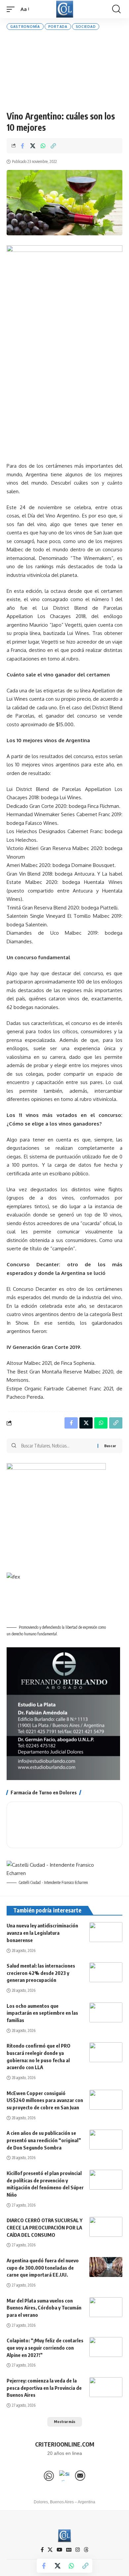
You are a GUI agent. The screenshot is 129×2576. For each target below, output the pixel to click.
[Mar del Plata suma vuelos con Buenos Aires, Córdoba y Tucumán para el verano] (106, 2307)
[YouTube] (59, 2550)
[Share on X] (33, 146)
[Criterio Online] (65, 9)
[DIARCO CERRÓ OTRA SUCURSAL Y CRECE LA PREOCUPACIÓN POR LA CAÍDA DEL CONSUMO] (106, 2227)
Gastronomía (25, 27)
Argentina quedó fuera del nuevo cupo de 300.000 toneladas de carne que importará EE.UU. (43, 2268)
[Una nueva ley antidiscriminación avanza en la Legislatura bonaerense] (106, 1932)
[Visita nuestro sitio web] (64, 2476)
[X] (50, 2550)
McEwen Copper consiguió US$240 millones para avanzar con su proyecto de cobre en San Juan (45, 2100)
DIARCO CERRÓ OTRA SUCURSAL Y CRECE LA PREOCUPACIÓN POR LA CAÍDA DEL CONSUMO (44, 2227)
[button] (12, 9)
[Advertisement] (64, 70)
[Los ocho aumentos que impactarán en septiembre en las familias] (106, 2012)
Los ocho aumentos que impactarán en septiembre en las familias (42, 2013)
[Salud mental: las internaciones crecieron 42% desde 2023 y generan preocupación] (106, 1972)
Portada (58, 27)
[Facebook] (42, 2550)
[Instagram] (78, 2550)
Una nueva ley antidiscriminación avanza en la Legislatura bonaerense (42, 1933)
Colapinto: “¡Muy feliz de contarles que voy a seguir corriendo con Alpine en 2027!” (45, 2348)
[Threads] (86, 2550)
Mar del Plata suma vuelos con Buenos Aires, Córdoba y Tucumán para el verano (44, 2308)
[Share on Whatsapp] (43, 146)
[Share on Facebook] (22, 146)
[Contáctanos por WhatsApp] (49, 2476)
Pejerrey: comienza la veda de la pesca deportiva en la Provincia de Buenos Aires (44, 2388)
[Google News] (69, 2550)
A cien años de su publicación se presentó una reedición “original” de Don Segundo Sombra (44, 2140)
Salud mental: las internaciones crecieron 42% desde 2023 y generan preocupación (41, 1973)
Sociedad (86, 27)
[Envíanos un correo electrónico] (80, 2476)
